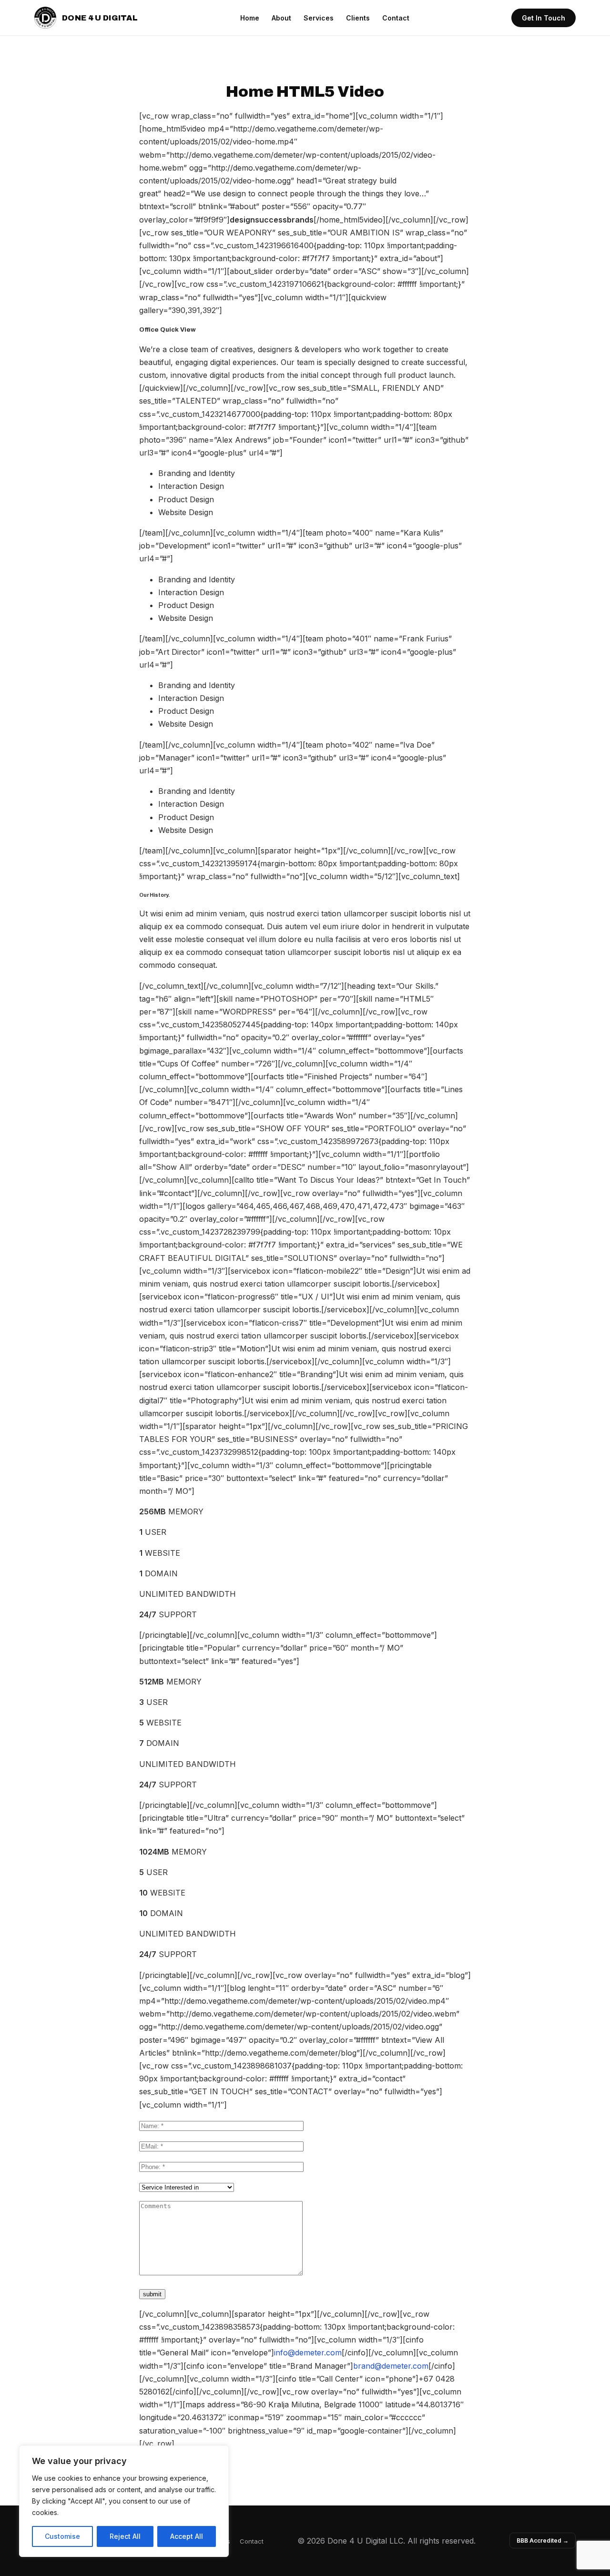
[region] (124, 2501)
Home (250, 18)
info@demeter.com (308, 2353)
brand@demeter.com (391, 2366)
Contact (396, 18)
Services (319, 18)
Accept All (187, 2536)
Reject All (125, 2536)
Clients (358, 18)
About (281, 18)
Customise (62, 2536)
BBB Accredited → (543, 2541)
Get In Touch (544, 18)
